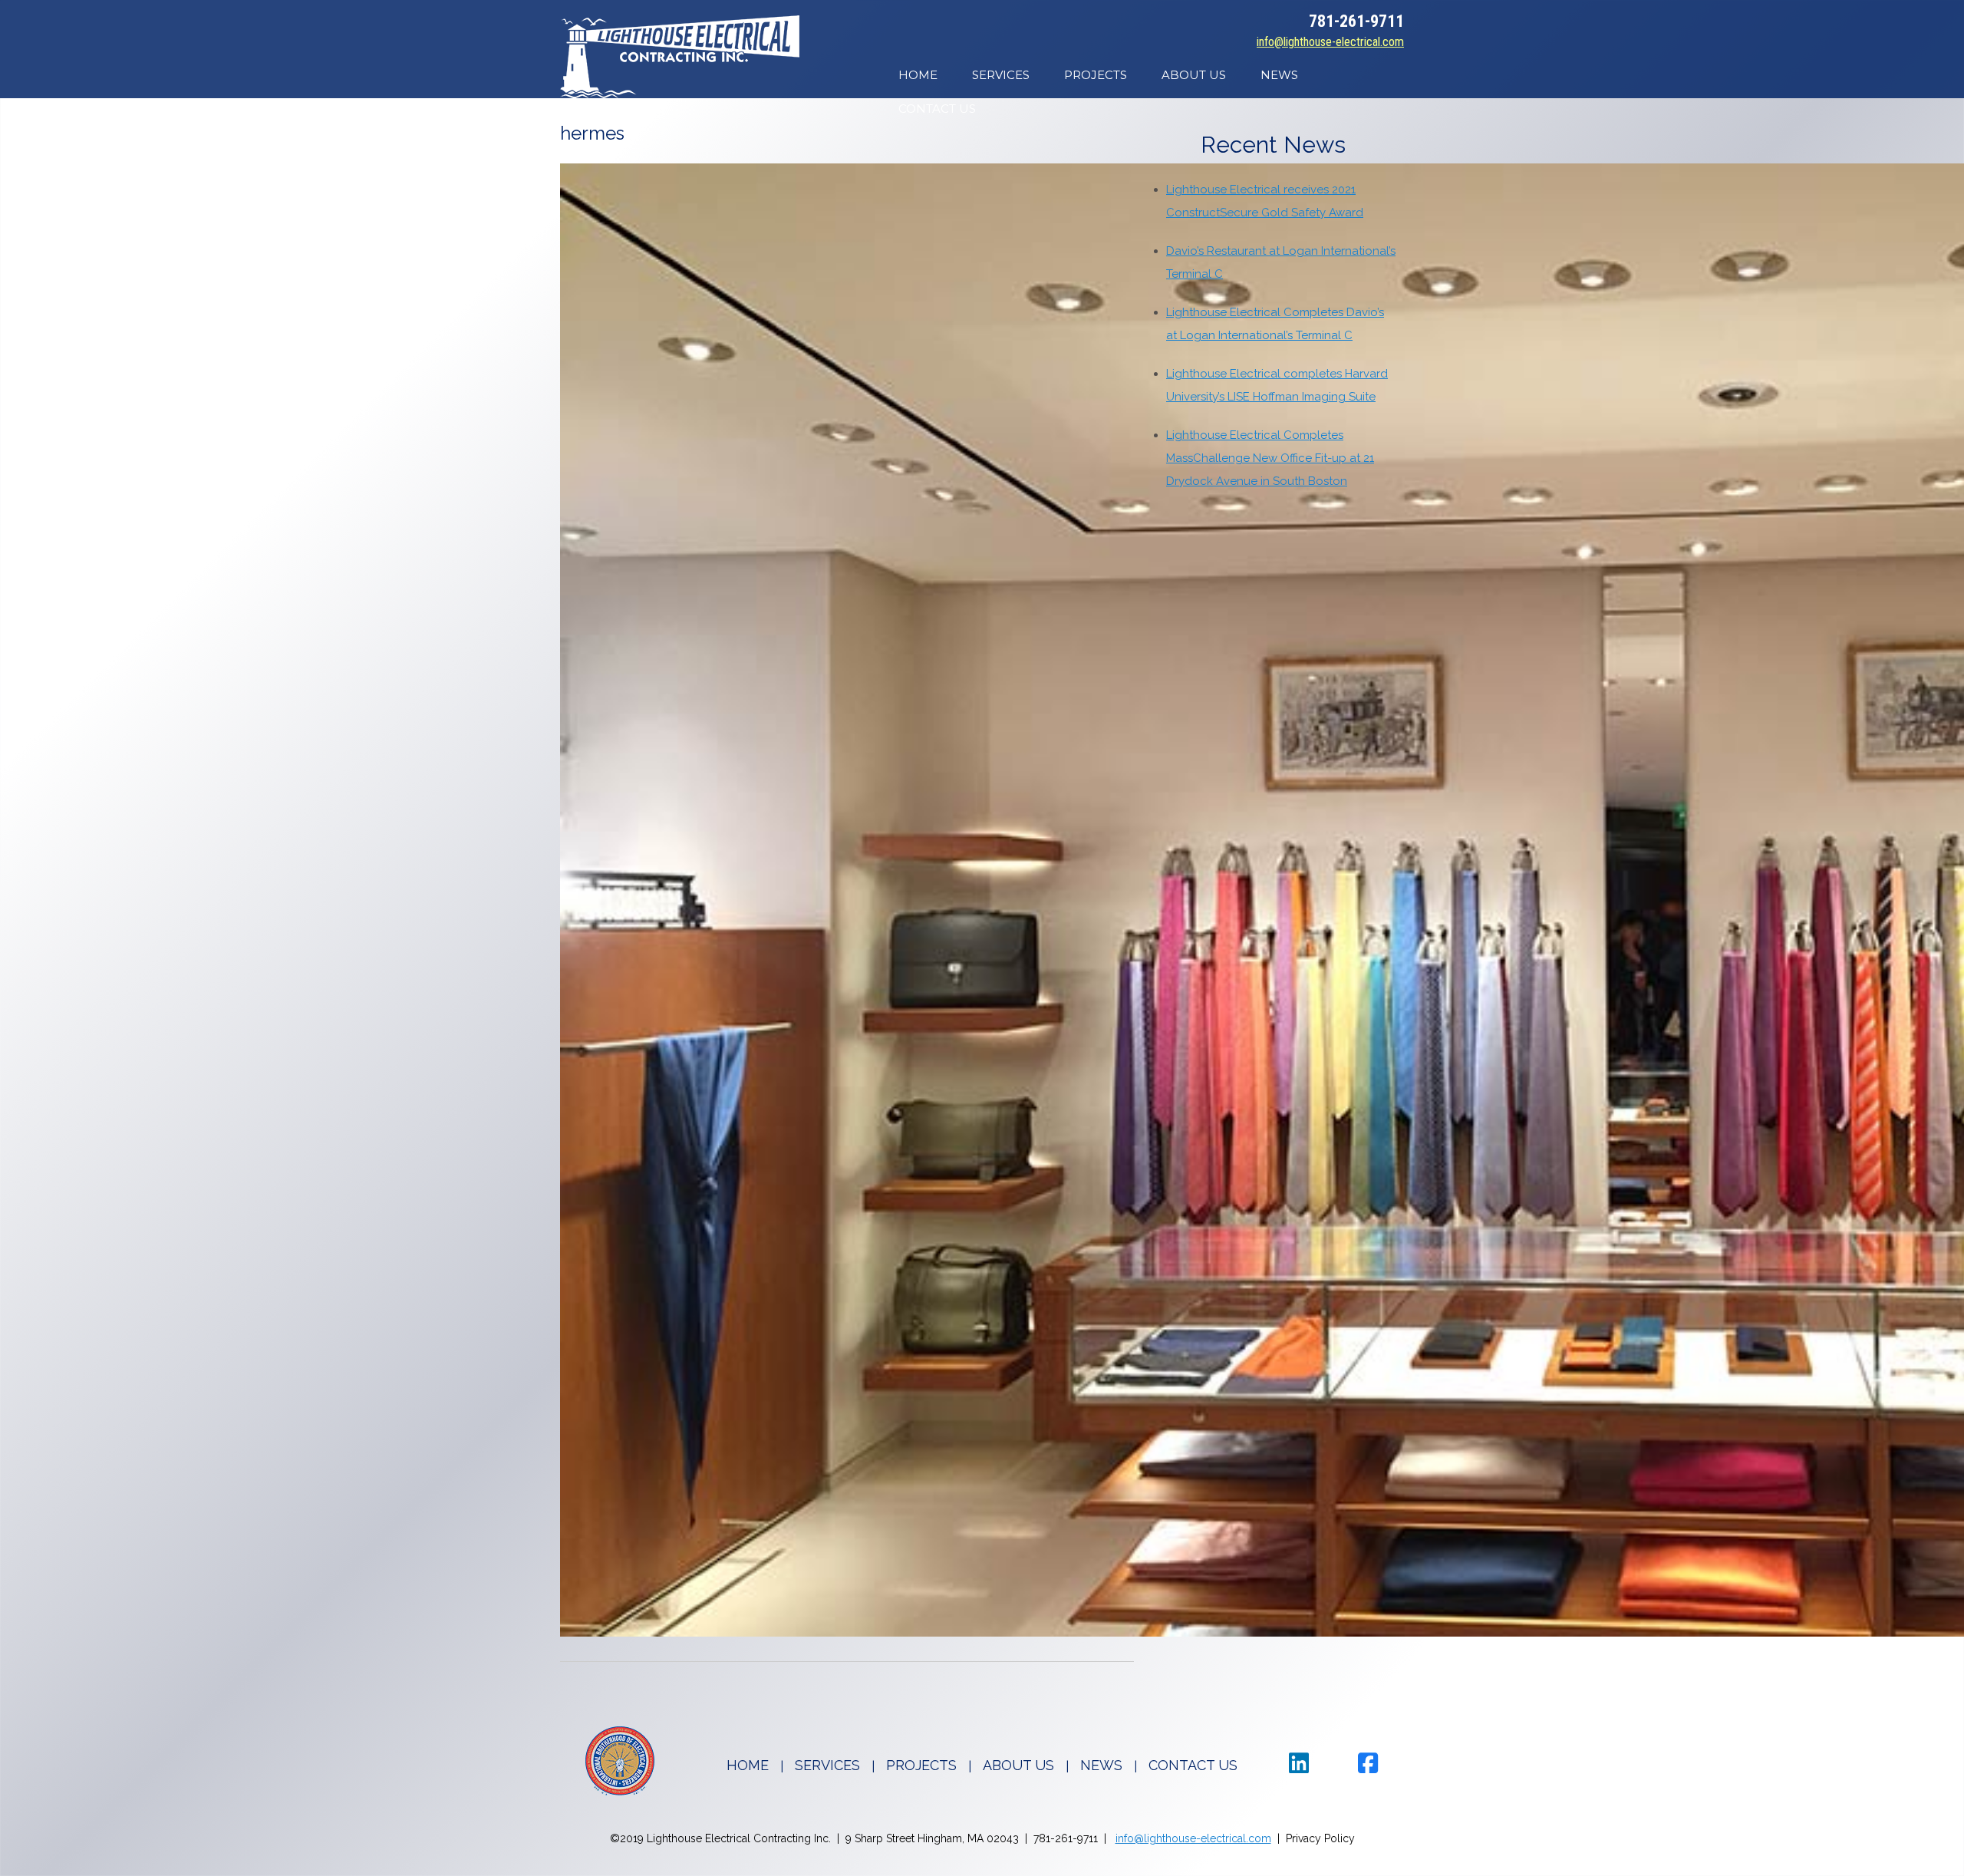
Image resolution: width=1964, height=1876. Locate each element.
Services (1001, 75)
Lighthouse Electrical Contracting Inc (680, 57)
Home (918, 75)
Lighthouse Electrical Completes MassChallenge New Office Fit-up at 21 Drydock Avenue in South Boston (1270, 458)
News (1279, 75)
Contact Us (937, 109)
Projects (1096, 75)
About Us (1194, 75)
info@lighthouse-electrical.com (1330, 42)
